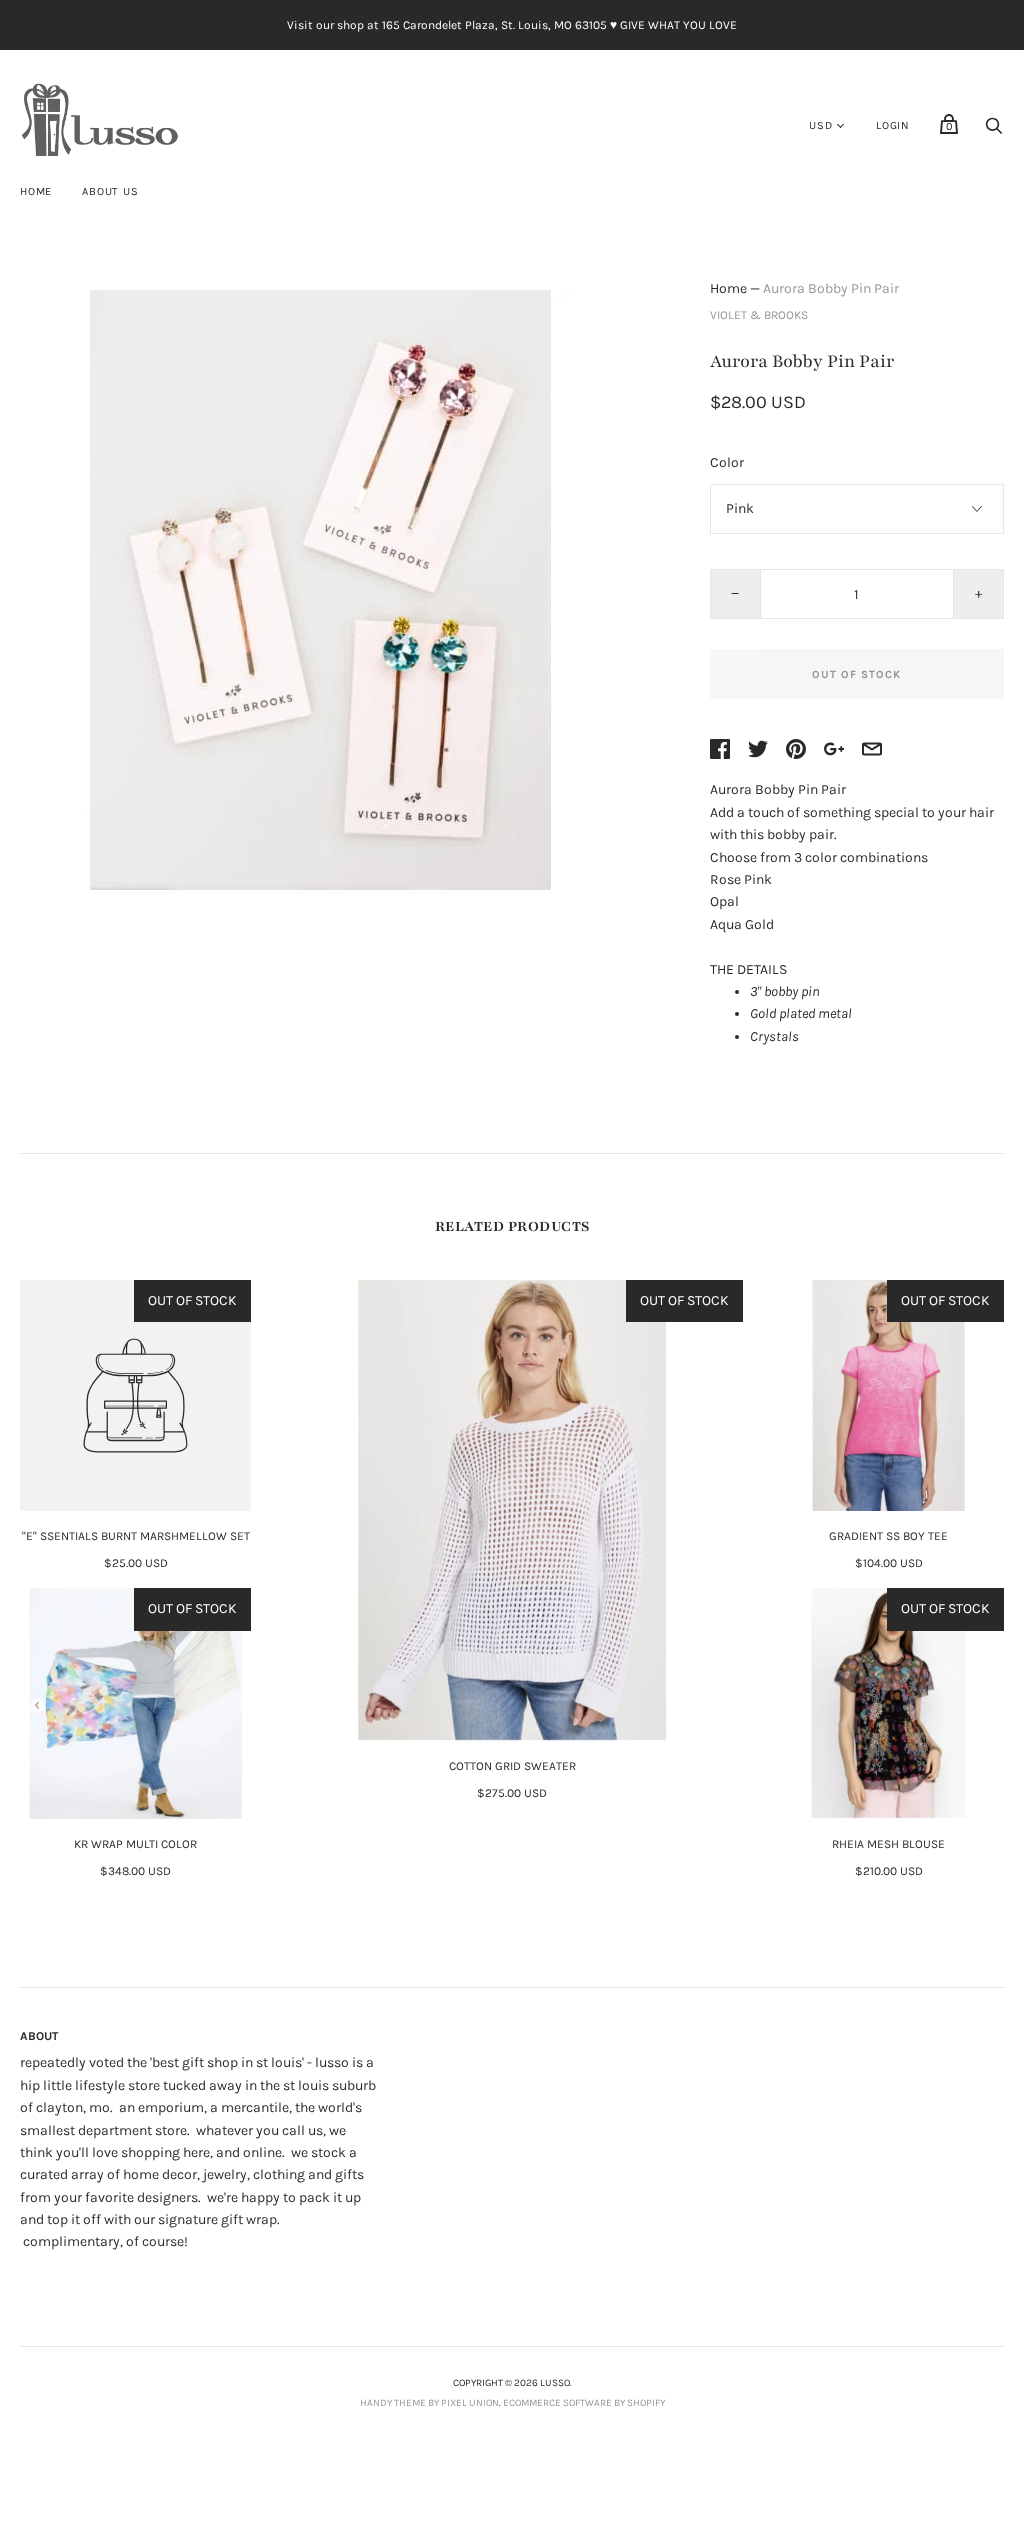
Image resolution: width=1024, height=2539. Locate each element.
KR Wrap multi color (135, 1844)
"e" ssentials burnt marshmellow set (136, 1536)
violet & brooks (759, 315)
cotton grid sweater (512, 1766)
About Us (110, 191)
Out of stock (856, 674)
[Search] (994, 131)
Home (36, 191)
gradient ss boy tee (888, 1536)
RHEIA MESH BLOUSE (888, 1844)
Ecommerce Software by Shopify (584, 2403)
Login (893, 125)
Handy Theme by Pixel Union (429, 2403)
